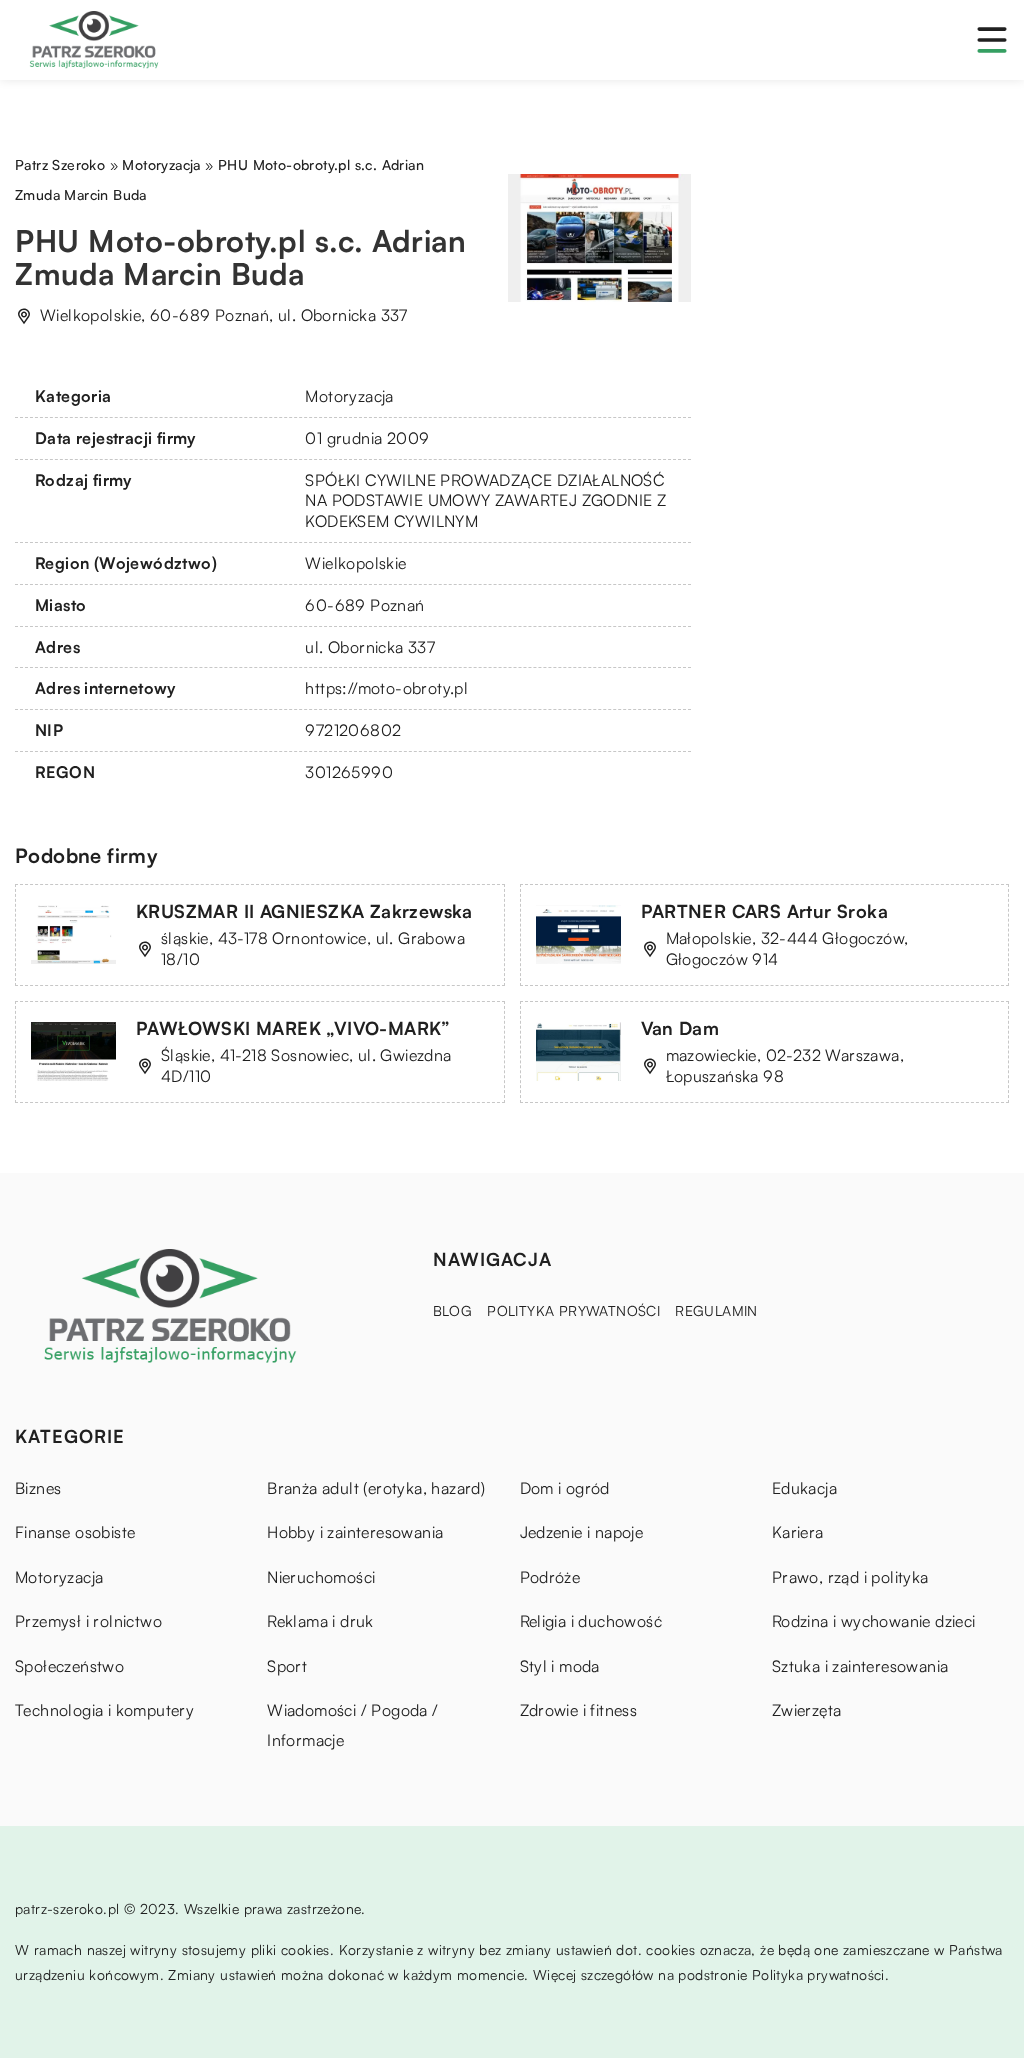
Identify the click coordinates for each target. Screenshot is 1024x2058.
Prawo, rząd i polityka (850, 1577)
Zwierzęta (807, 1710)
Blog (453, 1310)
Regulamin (716, 1310)
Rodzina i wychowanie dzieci (874, 1621)
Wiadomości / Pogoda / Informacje (352, 1725)
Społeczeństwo (69, 1666)
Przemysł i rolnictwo (88, 1621)
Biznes (38, 1488)
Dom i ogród (565, 1488)
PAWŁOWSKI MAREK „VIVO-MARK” (293, 1028)
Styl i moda (560, 1666)
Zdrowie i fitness (579, 1710)
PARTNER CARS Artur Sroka (765, 911)
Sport (287, 1666)
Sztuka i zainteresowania (860, 1666)
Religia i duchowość (591, 1621)
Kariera (798, 1532)
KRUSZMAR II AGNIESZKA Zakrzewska (304, 911)
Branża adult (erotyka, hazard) (376, 1488)
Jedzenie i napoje (582, 1532)
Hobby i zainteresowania (355, 1532)
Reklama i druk (320, 1621)
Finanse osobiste (75, 1532)
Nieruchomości (321, 1577)
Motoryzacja (349, 396)
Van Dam (680, 1028)
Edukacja (804, 1488)
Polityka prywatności (573, 1310)
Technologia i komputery (104, 1710)
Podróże (550, 1577)
